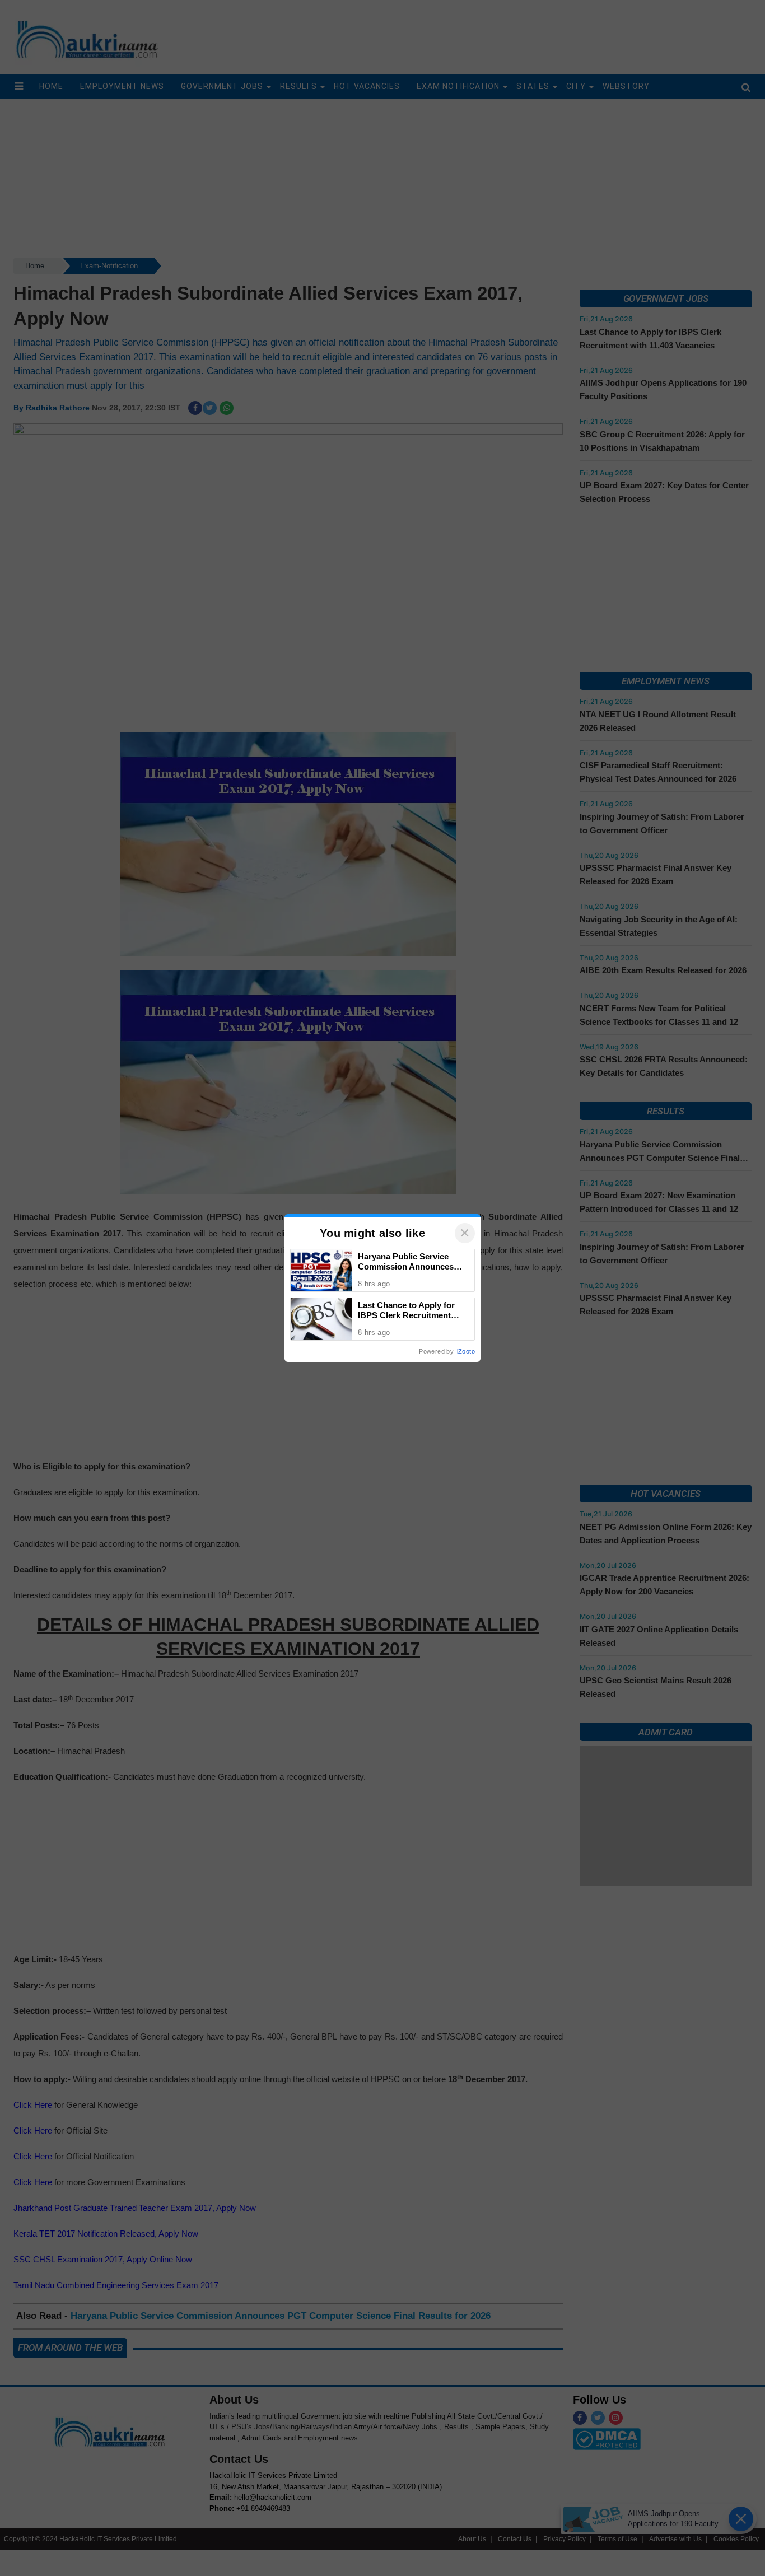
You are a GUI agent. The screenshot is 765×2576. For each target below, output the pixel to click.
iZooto (466, 1351)
